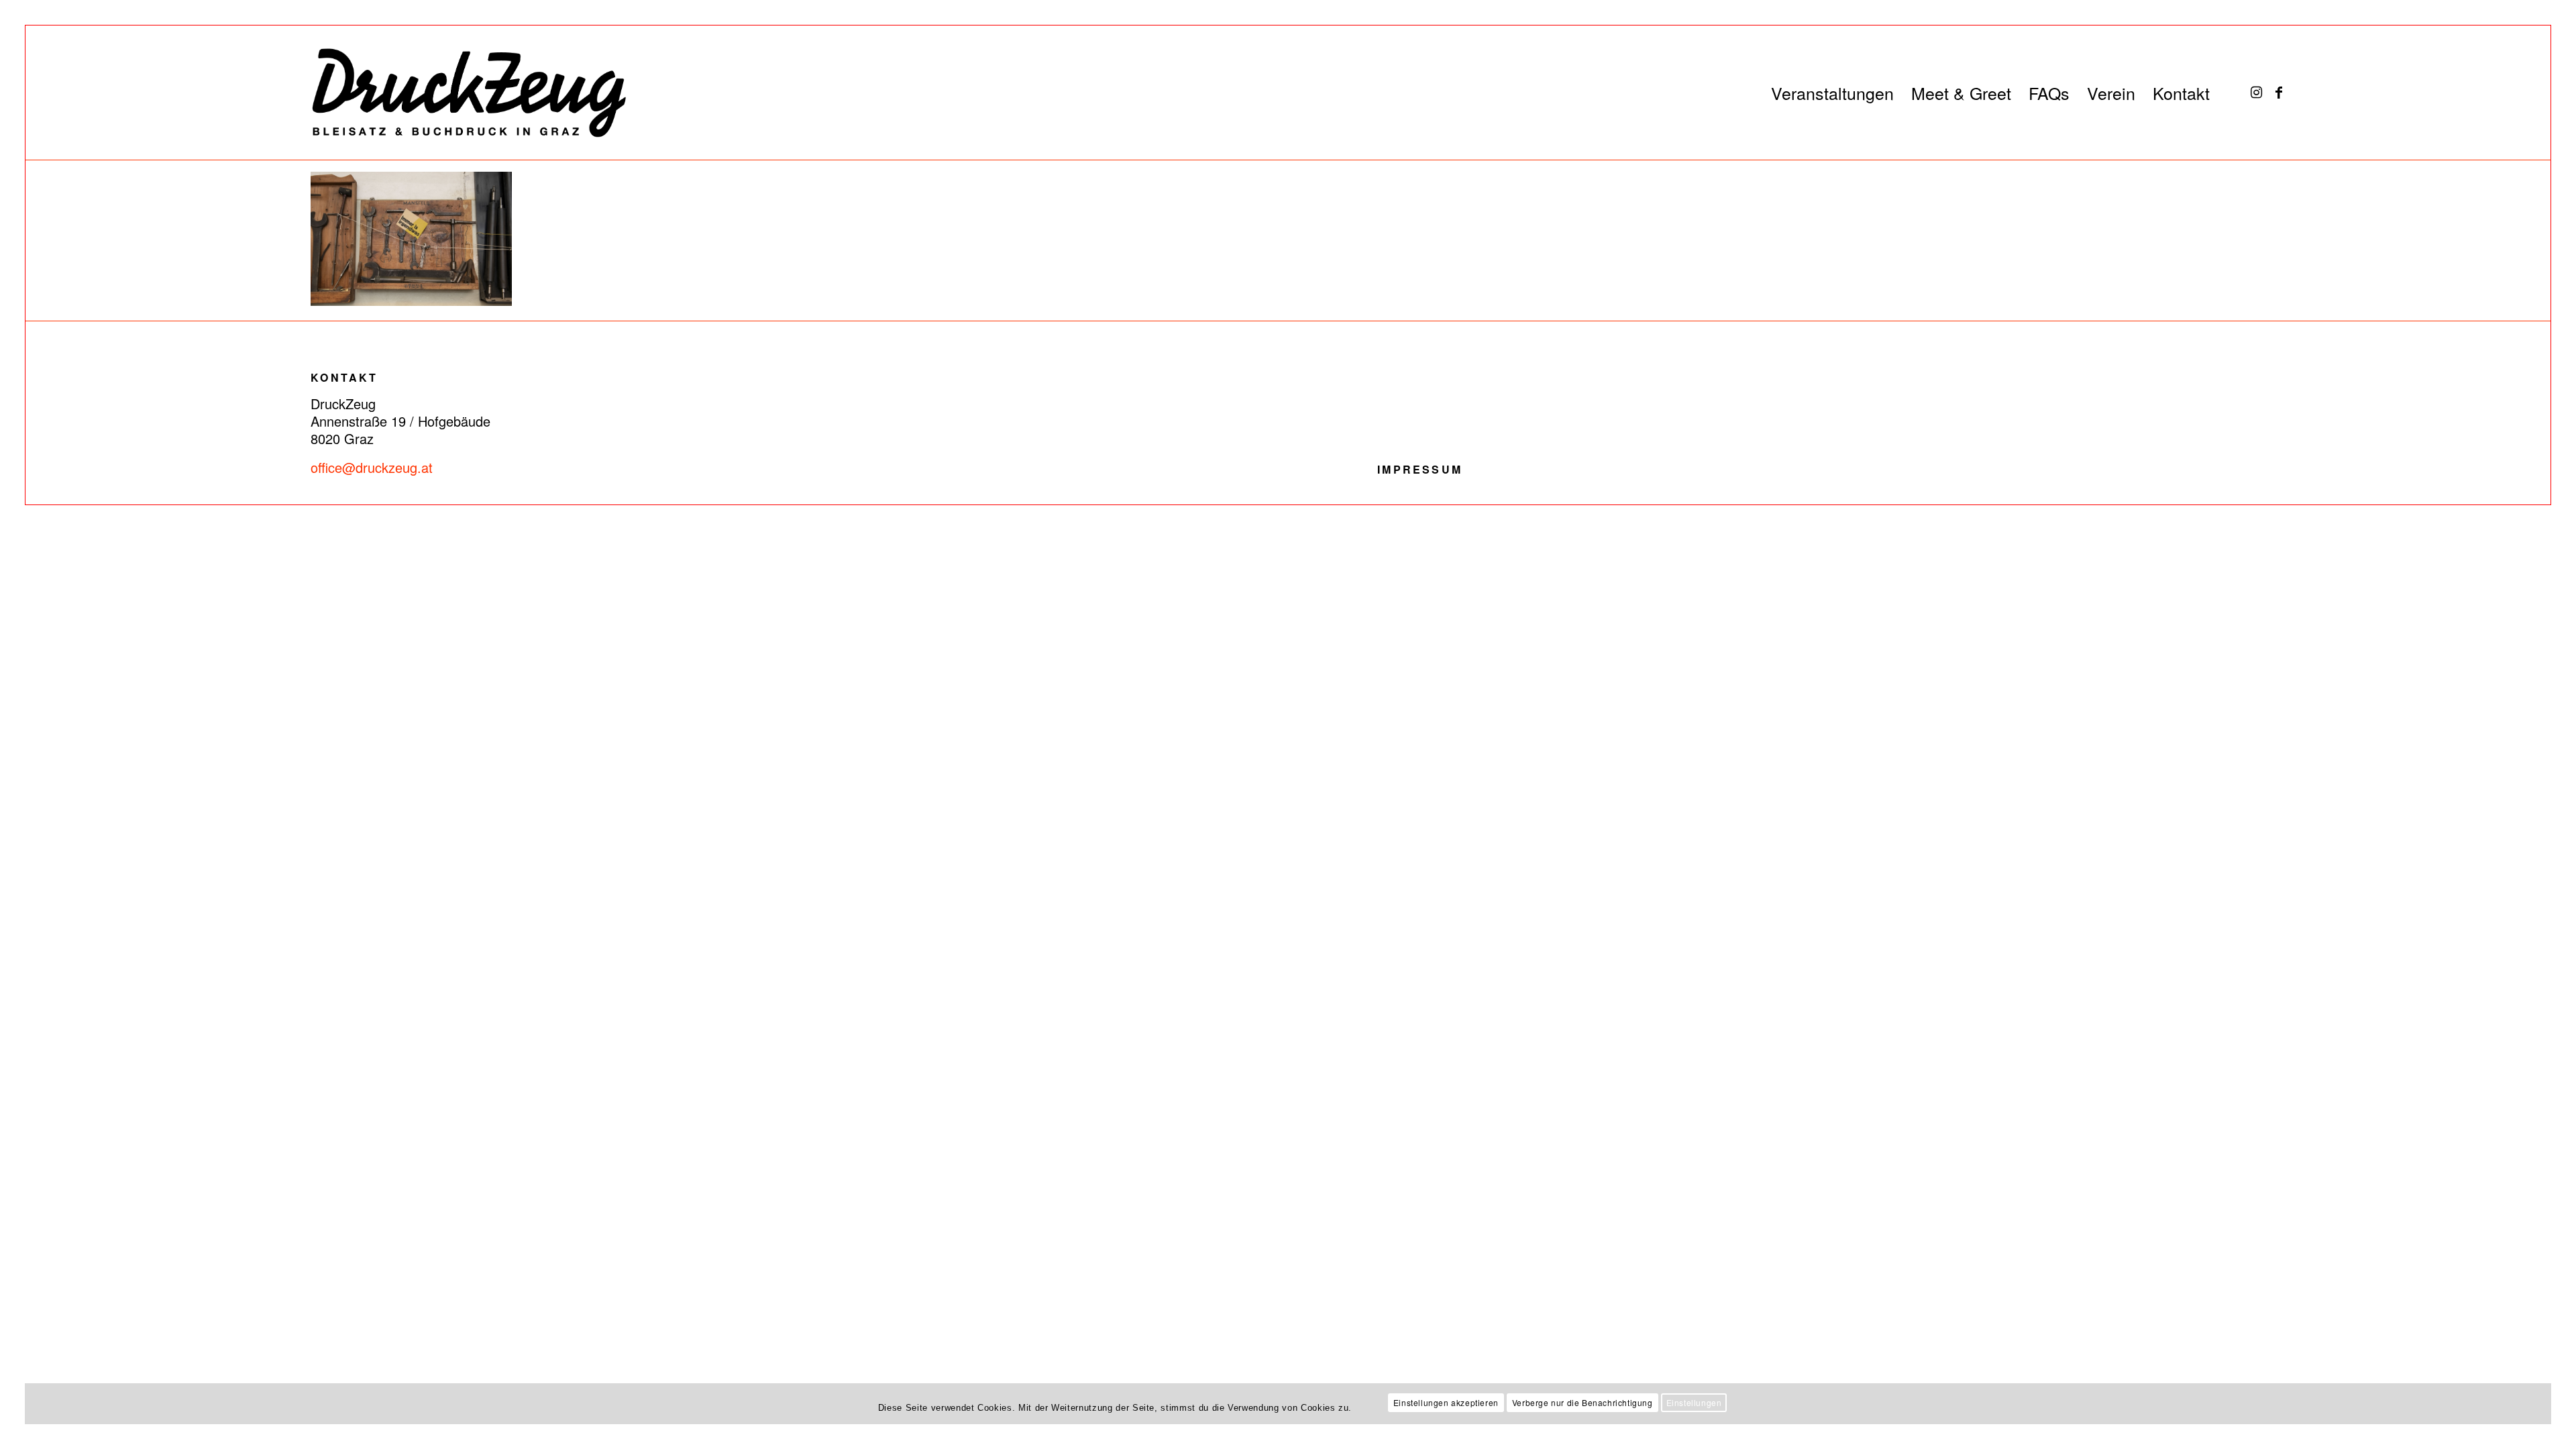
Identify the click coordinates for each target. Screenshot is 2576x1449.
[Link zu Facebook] (2279, 92)
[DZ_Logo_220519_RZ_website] (455, 93)
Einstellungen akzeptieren (1446, 1402)
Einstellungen (1694, 1402)
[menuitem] (1832, 93)
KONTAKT (344, 377)
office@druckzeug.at (372, 467)
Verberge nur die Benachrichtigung (1582, 1402)
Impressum (1420, 469)
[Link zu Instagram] (2256, 92)
